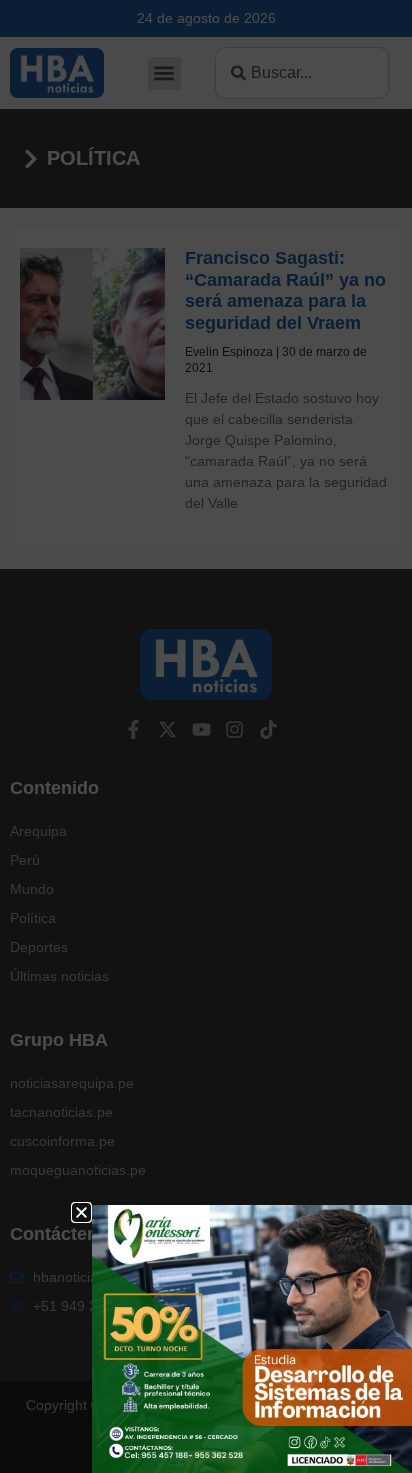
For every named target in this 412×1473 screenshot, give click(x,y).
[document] (206, 736)
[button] (81, 1212)
